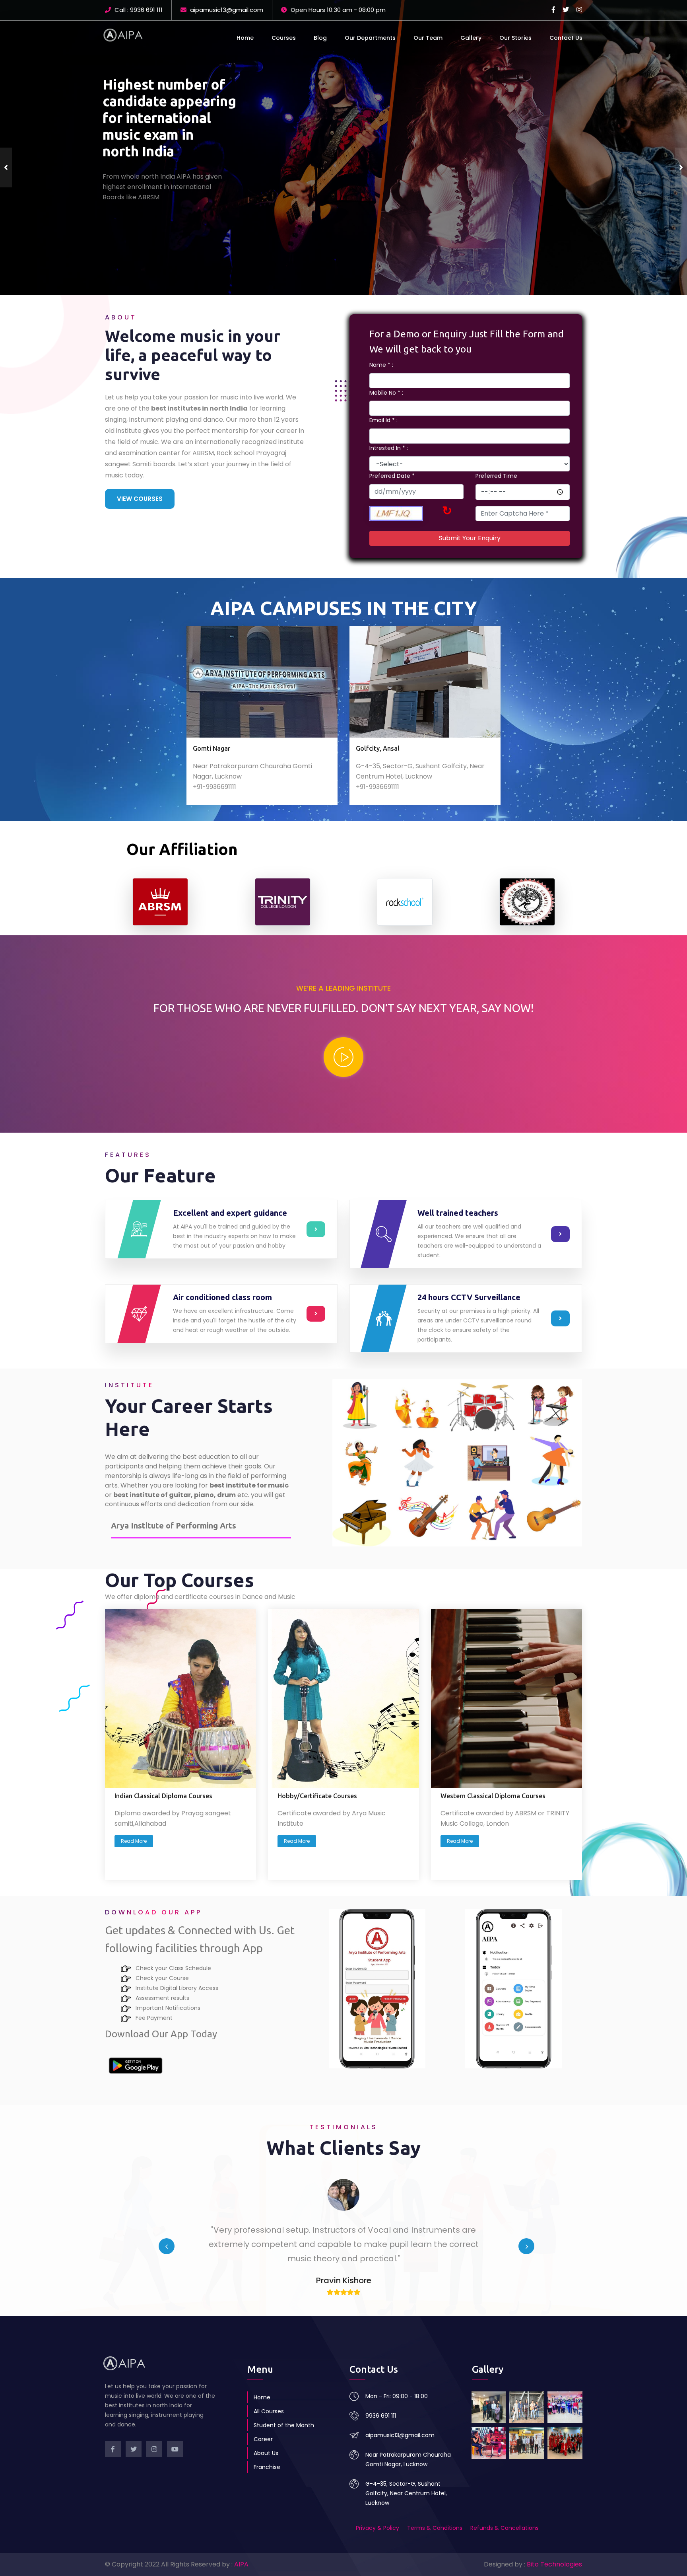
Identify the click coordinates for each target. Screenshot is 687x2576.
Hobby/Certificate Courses (317, 1796)
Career (263, 2439)
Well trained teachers (458, 1213)
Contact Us (566, 38)
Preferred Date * (392, 476)
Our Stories (515, 38)
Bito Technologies (554, 2564)
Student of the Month (284, 2425)
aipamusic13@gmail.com (227, 10)
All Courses (269, 2411)
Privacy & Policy (378, 2528)
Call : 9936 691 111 (139, 10)
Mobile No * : (386, 393)
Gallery (471, 38)
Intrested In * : (389, 448)
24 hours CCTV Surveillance (469, 1297)
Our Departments (370, 38)
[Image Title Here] (489, 2407)
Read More (134, 1841)
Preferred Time (496, 476)
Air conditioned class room (222, 1297)
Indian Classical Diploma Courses (163, 1796)
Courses (284, 38)
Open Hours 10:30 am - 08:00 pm (338, 10)
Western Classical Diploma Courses (493, 1796)
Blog (320, 38)
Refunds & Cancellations (505, 2528)
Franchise (267, 2467)
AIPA (241, 2564)
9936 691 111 (381, 2416)
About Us (266, 2453)
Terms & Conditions (435, 2528)
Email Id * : (383, 420)
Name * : (381, 365)
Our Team (428, 38)
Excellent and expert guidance (230, 1213)
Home (245, 38)
